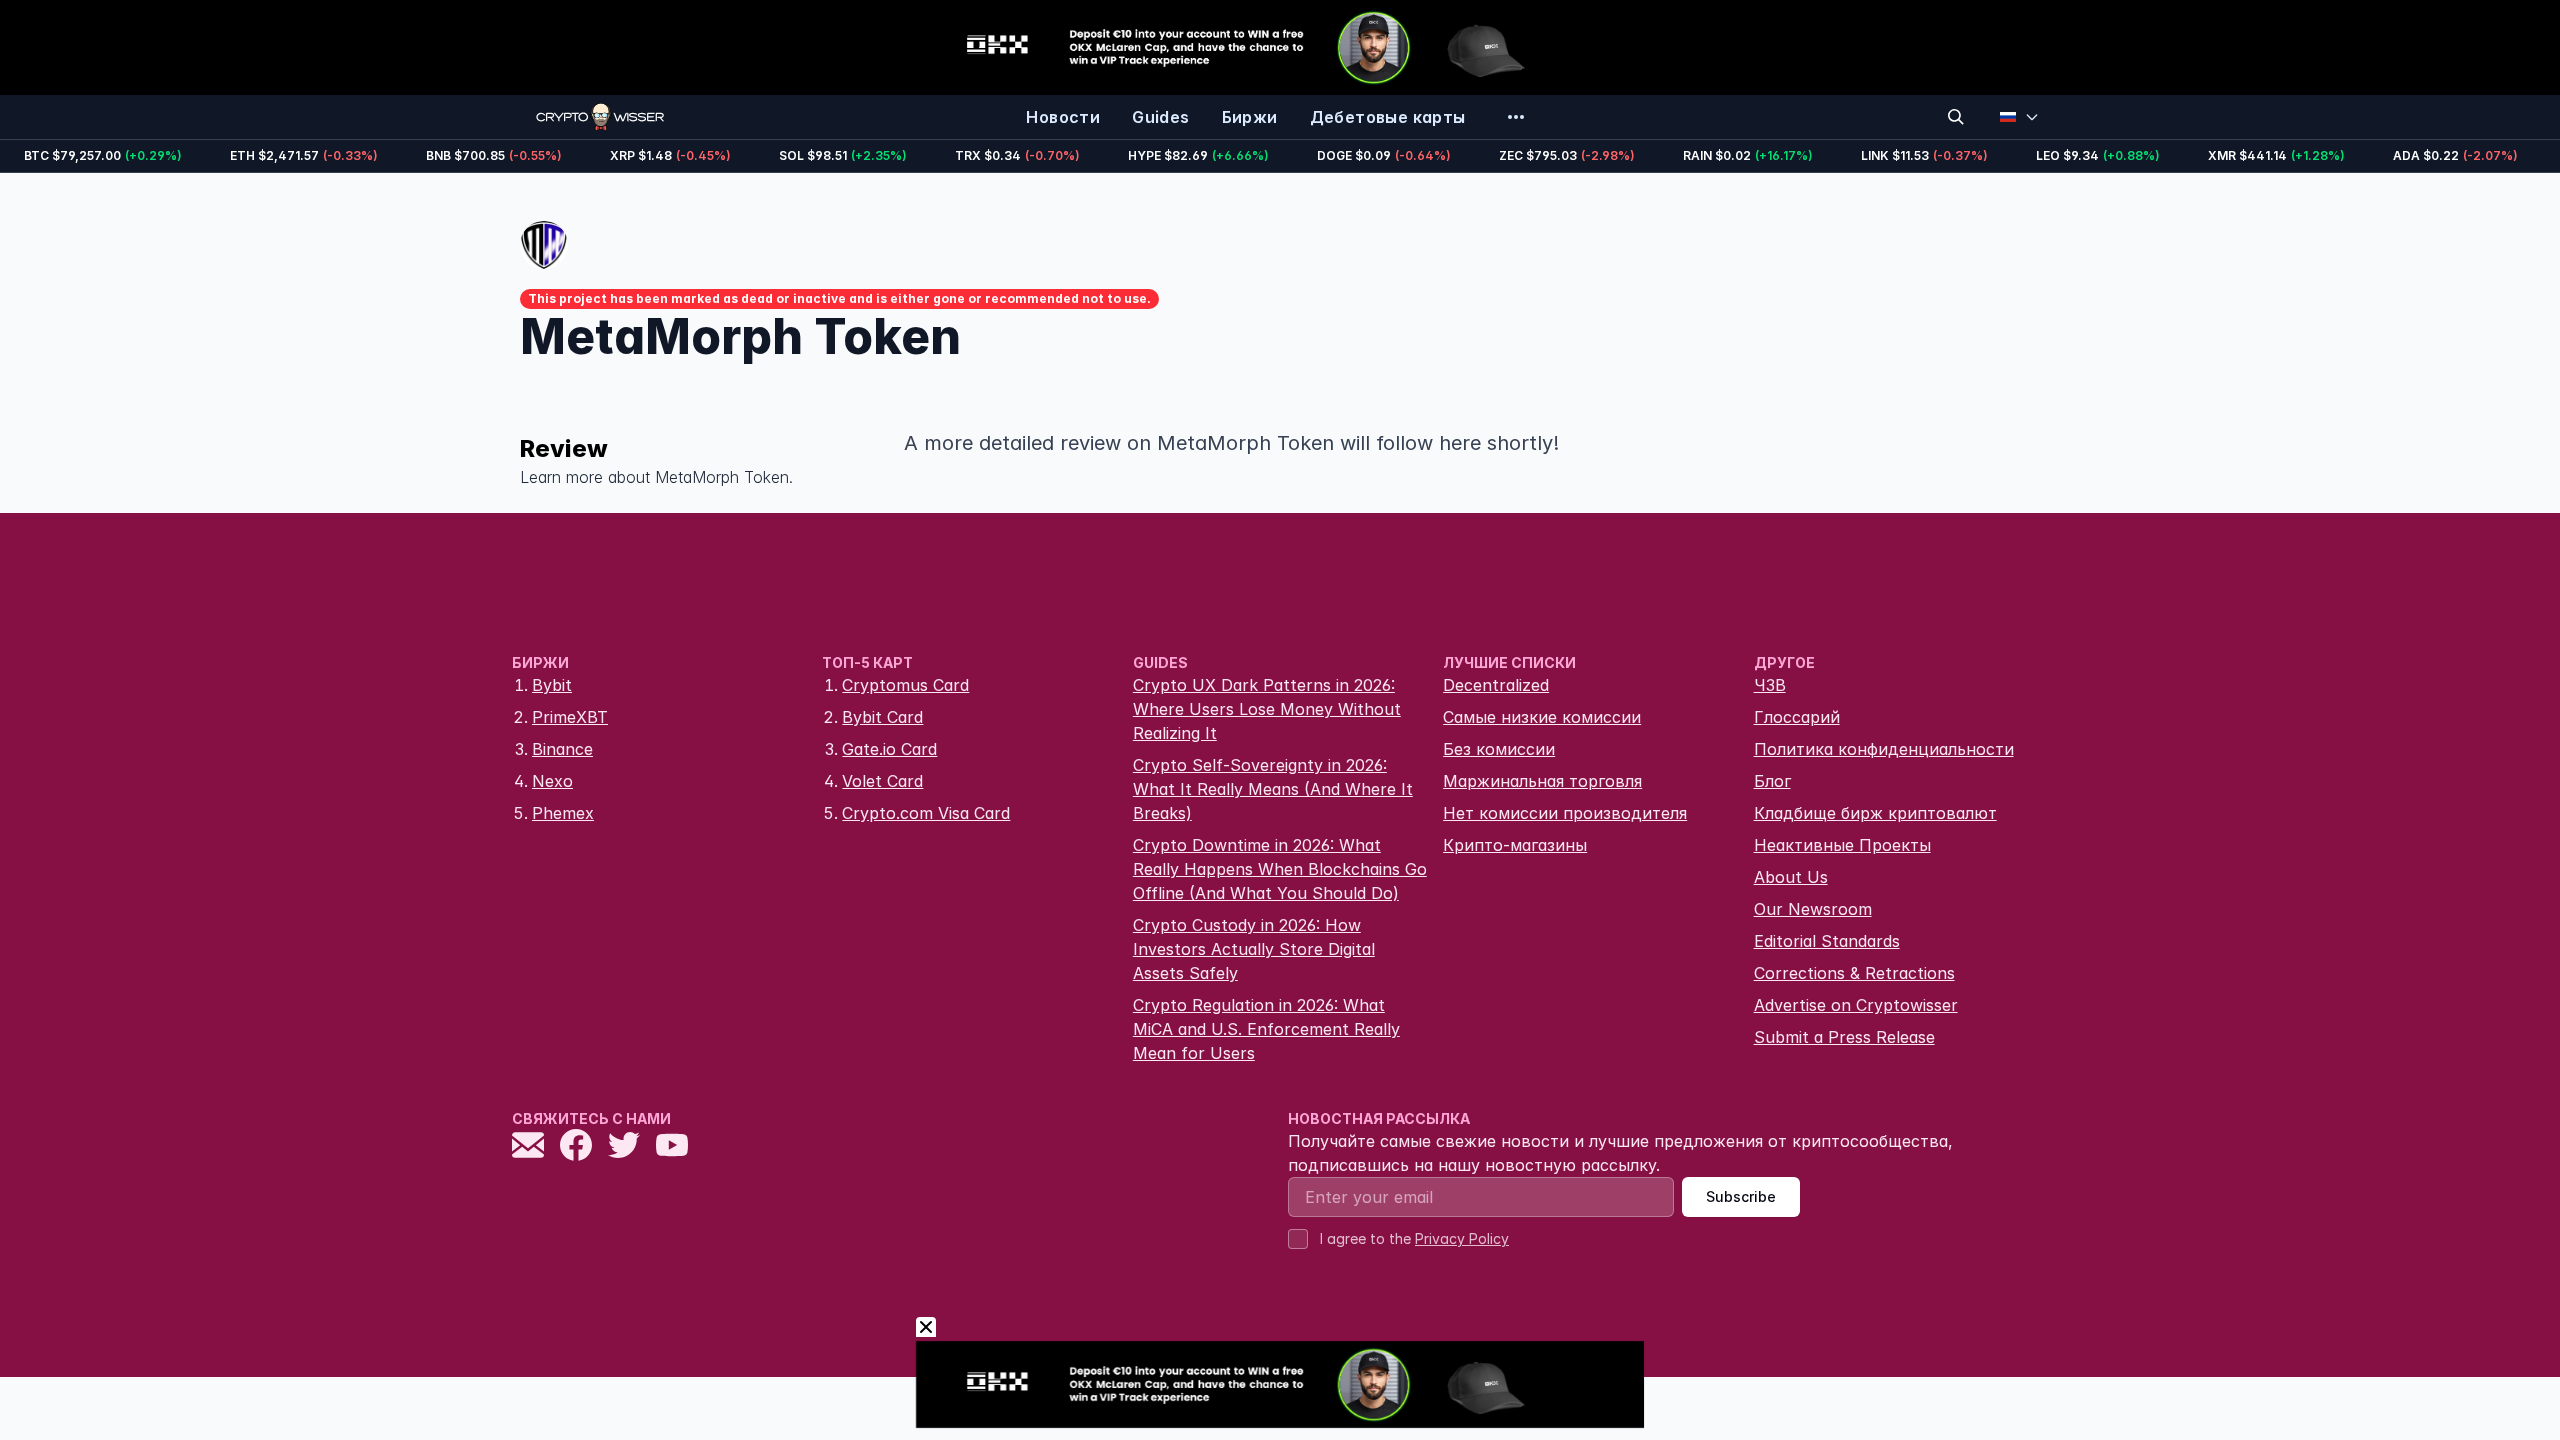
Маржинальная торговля (1542, 781)
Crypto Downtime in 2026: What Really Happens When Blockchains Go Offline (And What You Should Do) (1280, 869)
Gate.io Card (889, 749)
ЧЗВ (1770, 685)
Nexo (552, 781)
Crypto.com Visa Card (926, 813)
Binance (562, 749)
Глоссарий (1797, 717)
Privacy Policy (1462, 1238)
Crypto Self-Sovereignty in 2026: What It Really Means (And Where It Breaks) (1273, 789)
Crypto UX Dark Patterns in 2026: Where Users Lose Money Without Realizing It (1267, 709)
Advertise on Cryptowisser (1856, 1005)
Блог (1772, 781)
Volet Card (882, 781)
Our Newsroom (1813, 909)
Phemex (563, 813)
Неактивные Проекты (1842, 845)
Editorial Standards (1827, 941)
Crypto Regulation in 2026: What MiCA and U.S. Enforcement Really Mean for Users (1266, 1029)
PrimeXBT (570, 717)
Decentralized (1496, 685)
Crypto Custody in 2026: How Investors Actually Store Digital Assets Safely (1254, 949)
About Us (1791, 877)
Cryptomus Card (905, 685)
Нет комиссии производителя (1565, 813)
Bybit (552, 685)
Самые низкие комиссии (1542, 717)
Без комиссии (1499, 749)
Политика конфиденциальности (1884, 749)
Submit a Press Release (1844, 1037)
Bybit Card (882, 717)
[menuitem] (1063, 117)
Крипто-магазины (1515, 845)
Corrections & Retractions (1854, 973)
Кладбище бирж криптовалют (1875, 813)
